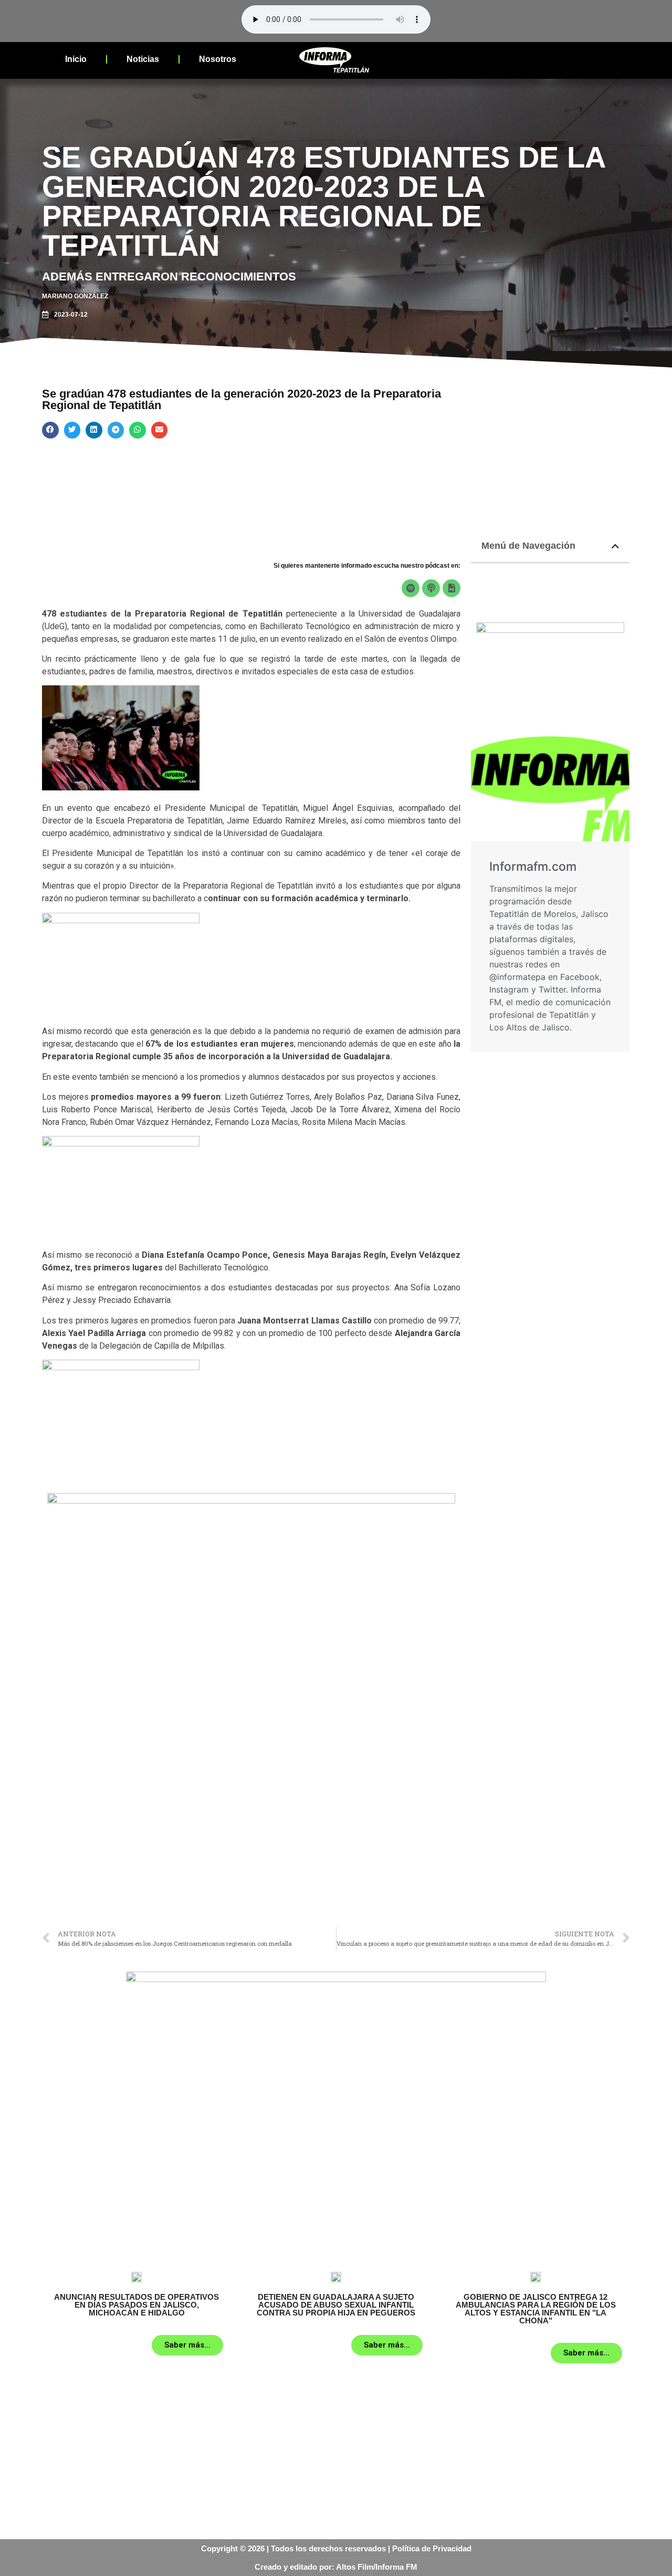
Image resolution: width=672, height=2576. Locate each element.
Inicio (76, 59)
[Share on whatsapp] (138, 430)
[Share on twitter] (72, 430)
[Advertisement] (251, 1843)
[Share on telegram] (116, 430)
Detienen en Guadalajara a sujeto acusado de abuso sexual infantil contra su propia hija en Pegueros (336, 2305)
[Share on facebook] (50, 430)
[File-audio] (451, 588)
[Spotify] (411, 588)
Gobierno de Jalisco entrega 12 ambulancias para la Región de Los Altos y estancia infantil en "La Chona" (536, 2309)
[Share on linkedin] (94, 430)
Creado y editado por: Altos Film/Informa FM (336, 2567)
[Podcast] (431, 588)
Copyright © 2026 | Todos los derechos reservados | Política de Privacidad (336, 2548)
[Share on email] (160, 430)
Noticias (143, 59)
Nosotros (218, 59)
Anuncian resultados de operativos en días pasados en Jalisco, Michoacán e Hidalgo (136, 2305)
